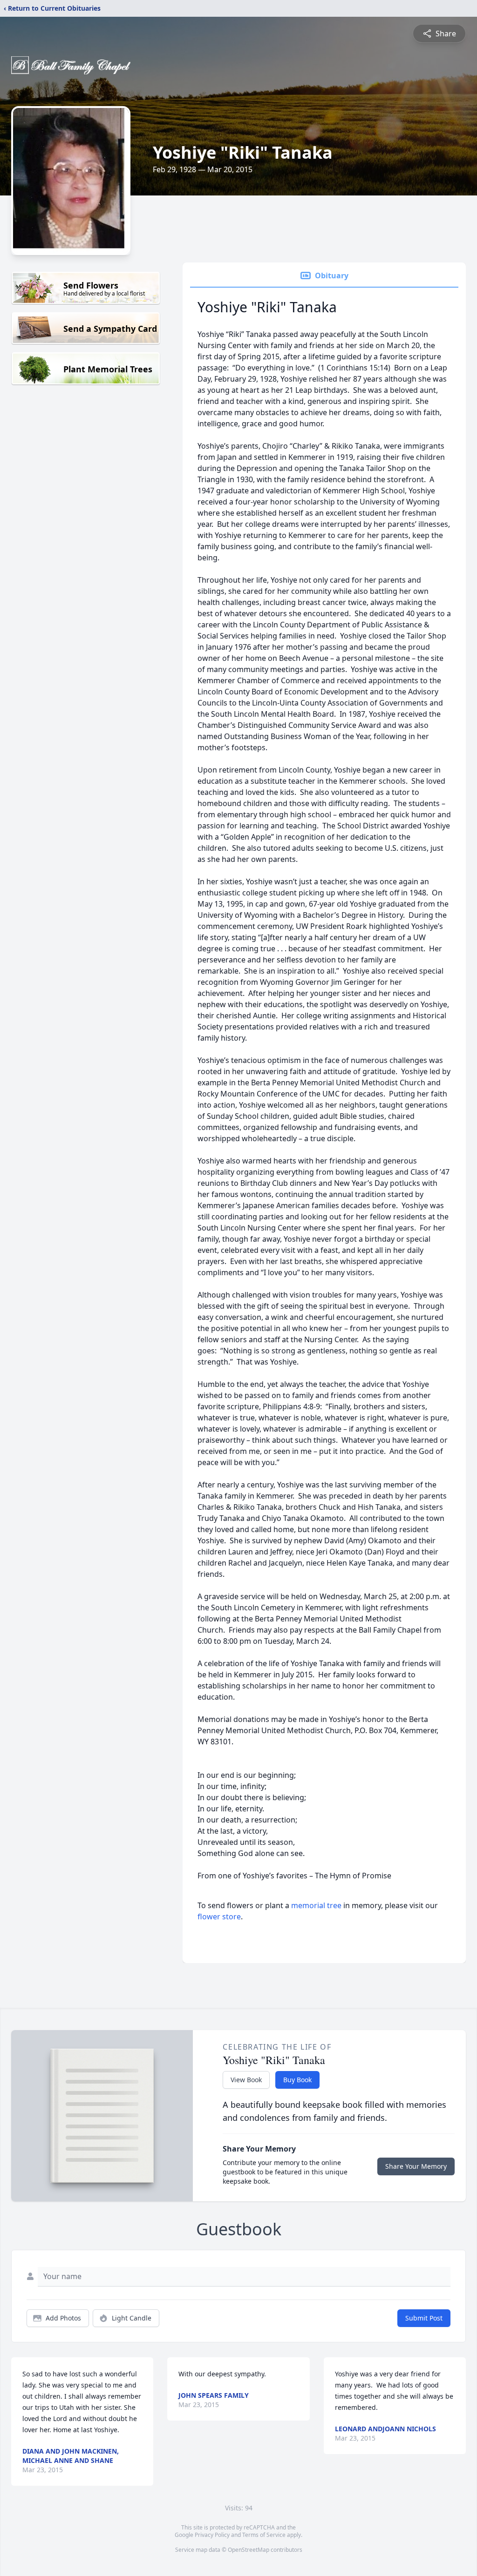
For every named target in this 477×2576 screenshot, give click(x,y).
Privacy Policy (212, 2535)
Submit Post (424, 2318)
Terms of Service (264, 2535)
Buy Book (297, 2080)
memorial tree (316, 1905)
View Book (246, 2080)
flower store (219, 1917)
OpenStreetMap (249, 2550)
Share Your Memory (416, 2166)
